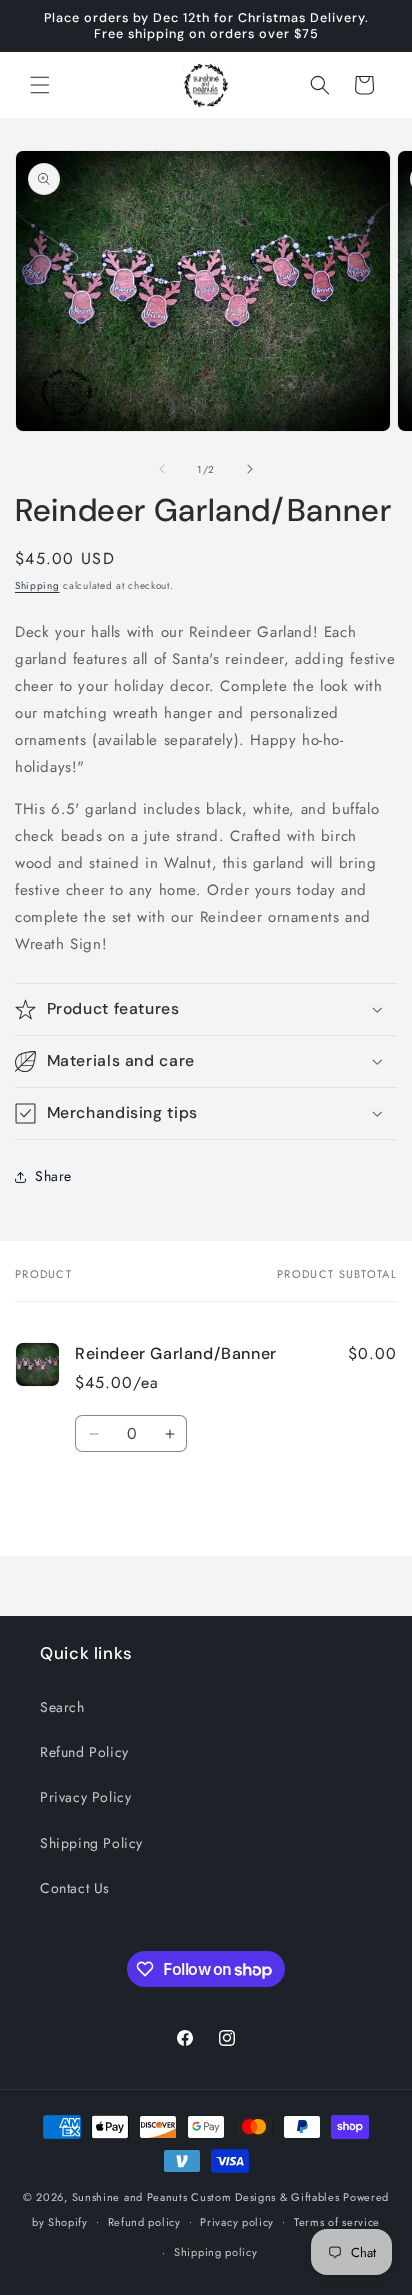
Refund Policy (84, 1752)
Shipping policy (216, 2252)
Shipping (37, 585)
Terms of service (337, 2222)
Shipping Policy (91, 1843)
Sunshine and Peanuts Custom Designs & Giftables (206, 2197)
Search (62, 1707)
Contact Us (75, 1888)
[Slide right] (250, 469)
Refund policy (144, 2222)
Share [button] (53, 1176)
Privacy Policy (85, 1797)
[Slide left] (162, 469)
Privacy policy (237, 2222)
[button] (40, 85)
